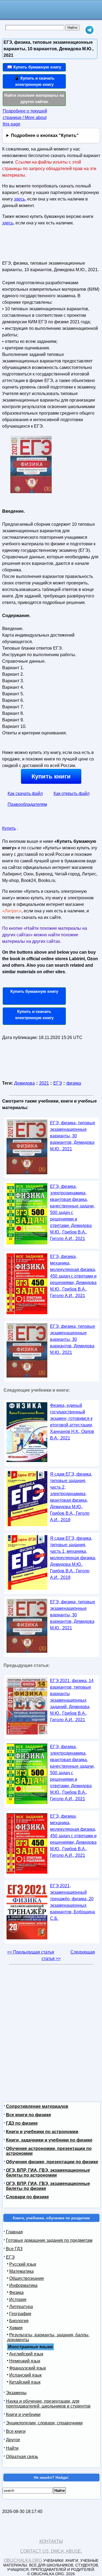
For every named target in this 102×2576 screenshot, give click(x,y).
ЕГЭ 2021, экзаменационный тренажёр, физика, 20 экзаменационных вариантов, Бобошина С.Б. (72, 1902)
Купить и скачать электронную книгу (34, 1015)
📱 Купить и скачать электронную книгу (34, 81)
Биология (19, 2321)
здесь (19, 199)
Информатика (23, 2285)
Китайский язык (25, 2382)
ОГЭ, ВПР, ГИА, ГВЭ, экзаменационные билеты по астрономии (48, 2173)
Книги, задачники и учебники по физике (49, 2140)
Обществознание (27, 2278)
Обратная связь (22, 2457)
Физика (16, 2292)
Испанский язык (25, 2375)
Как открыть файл (72, 794)
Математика (21, 2271)
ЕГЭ (58, 1083)
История (18, 2300)
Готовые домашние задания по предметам (49, 2240)
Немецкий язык (25, 2361)
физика (74, 1083)
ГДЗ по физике (22, 2123)
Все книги (16, 2431)
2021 (44, 1083)
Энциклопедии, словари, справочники (44, 2423)
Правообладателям (27, 804)
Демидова (24, 1083)
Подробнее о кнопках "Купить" (45, 135)
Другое (13, 2440)
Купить (9, 828)
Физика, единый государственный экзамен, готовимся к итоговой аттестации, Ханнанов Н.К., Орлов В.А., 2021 (72, 1422)
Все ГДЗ (14, 2249)
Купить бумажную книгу (34, 991)
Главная (14, 2232)
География (20, 2314)
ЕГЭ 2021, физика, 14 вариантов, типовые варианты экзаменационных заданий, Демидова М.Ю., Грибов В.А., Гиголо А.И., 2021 (72, 1700)
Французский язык (28, 2368)
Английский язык (26, 2354)
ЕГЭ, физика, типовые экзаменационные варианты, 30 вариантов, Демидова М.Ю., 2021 (73, 1136)
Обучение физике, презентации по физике (52, 2162)
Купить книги (51, 776)
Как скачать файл (25, 794)
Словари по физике (27, 2197)
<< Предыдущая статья (31, 1952)
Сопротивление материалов (37, 2106)
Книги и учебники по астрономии (42, 2132)
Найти (12, 2448)
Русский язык (23, 2264)
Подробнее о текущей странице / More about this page (25, 118)
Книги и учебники (23, 2414)
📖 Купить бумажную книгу (34, 67)
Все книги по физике (29, 2115)
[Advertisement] (34, 245)
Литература (21, 2307)
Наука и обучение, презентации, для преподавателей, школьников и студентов (48, 2404)
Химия (16, 2328)
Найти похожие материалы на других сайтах (34, 98)
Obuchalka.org (23, 2560)
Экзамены (16, 2393)
